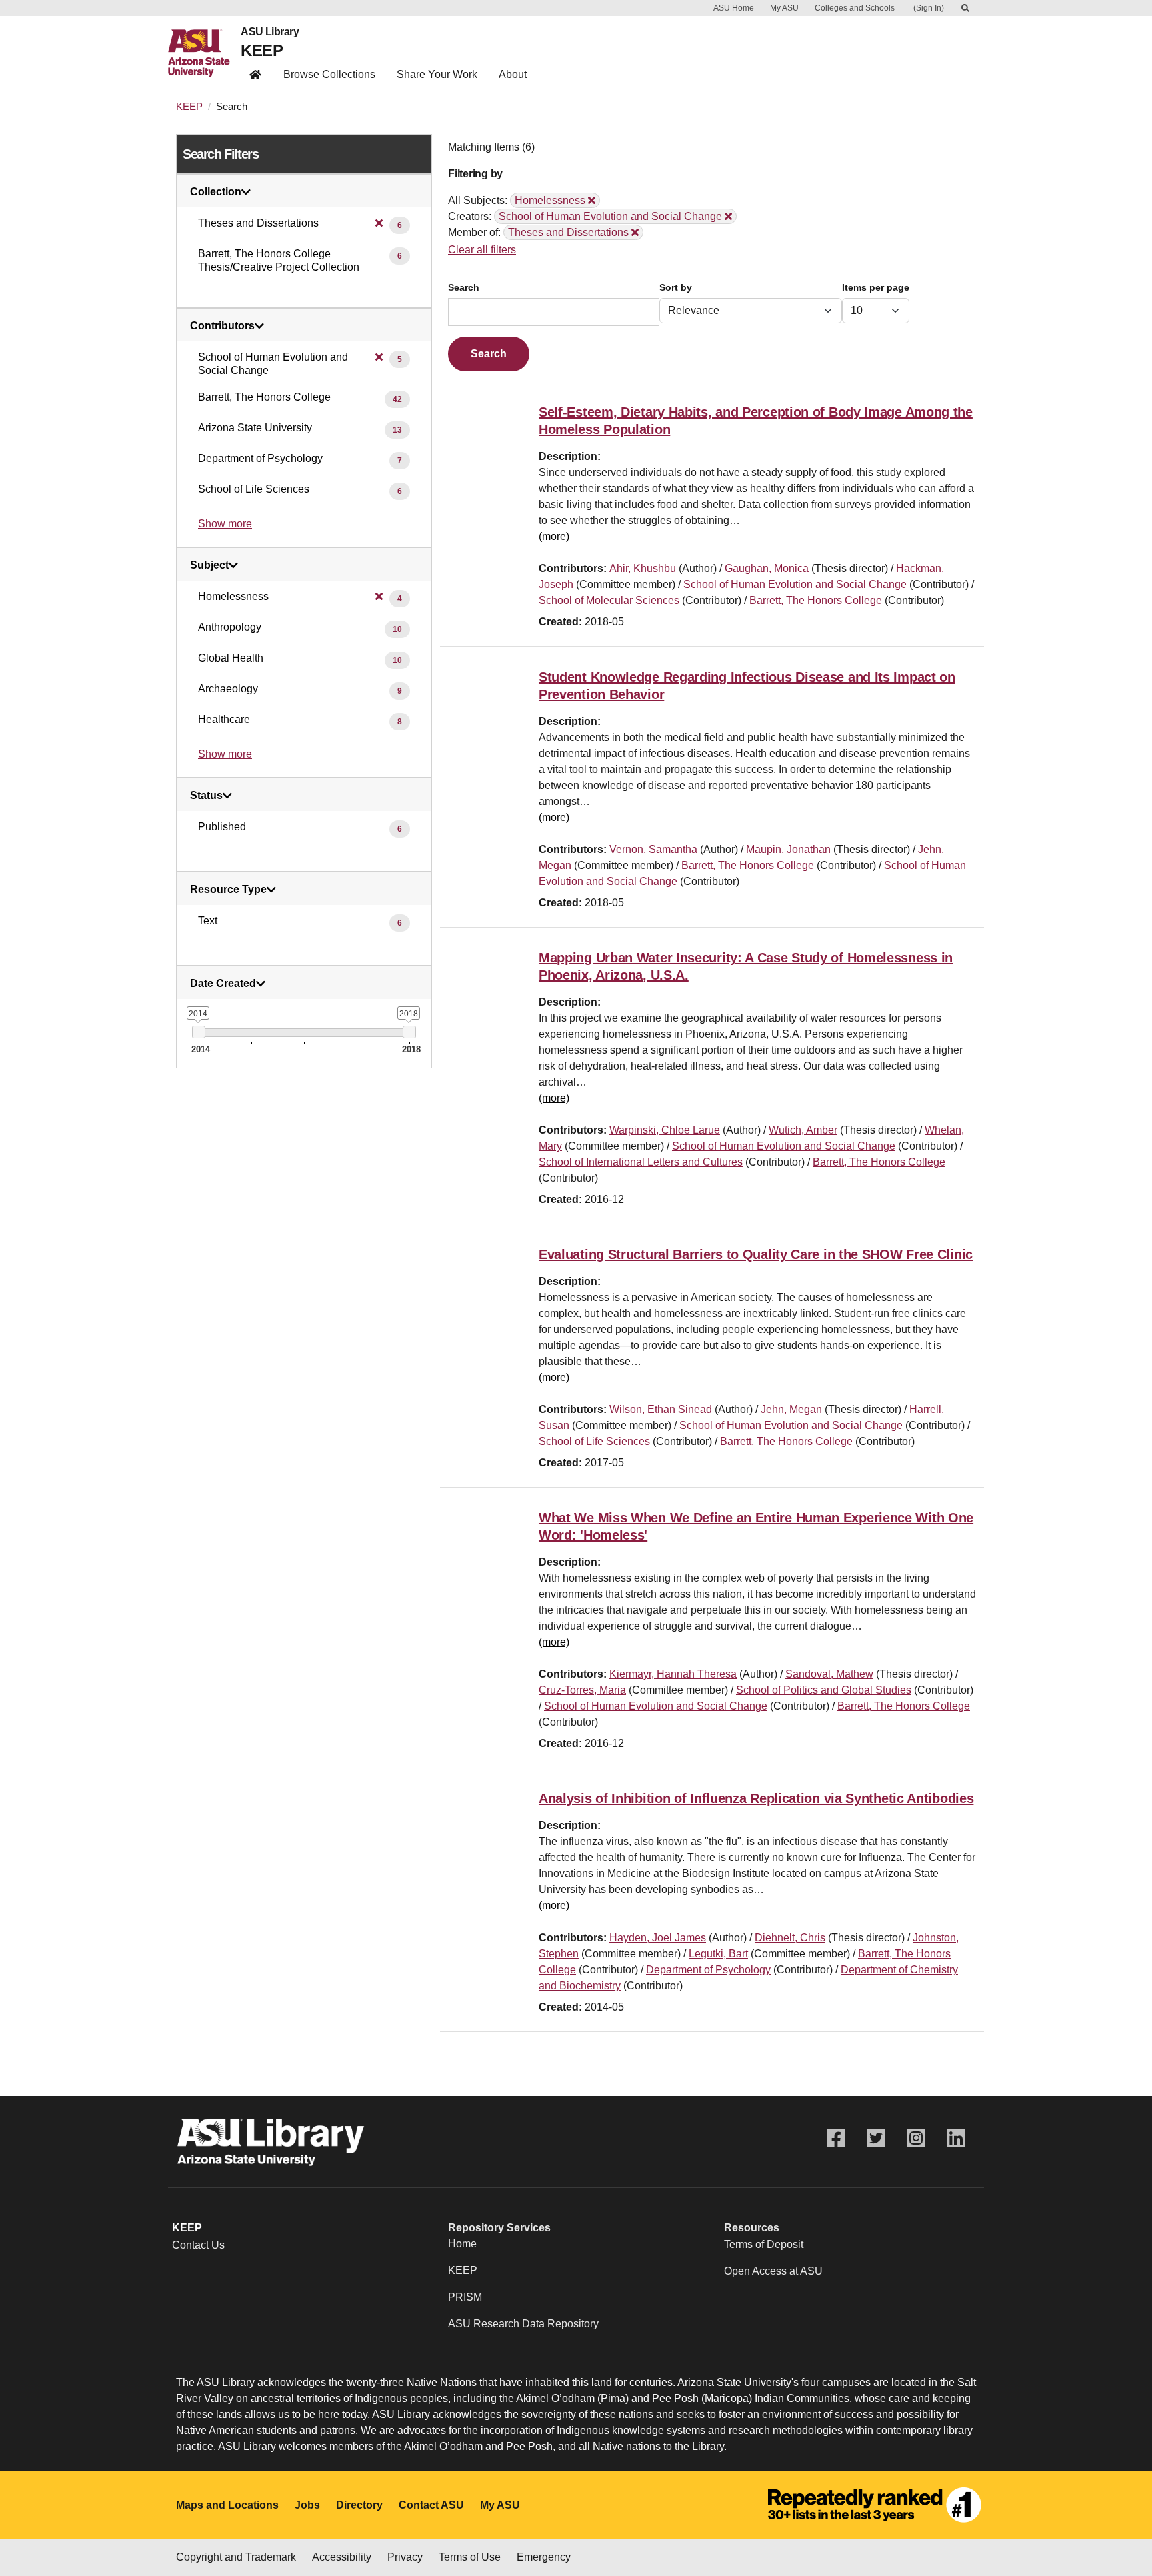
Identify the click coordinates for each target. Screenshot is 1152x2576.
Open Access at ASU (773, 2271)
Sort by (676, 288)
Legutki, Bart (718, 1954)
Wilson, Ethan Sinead (661, 1409)
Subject (209, 565)
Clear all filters (482, 250)
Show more (225, 524)
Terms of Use (470, 2557)
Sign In (929, 8)
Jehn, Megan (791, 1409)
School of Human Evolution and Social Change (795, 584)
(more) (554, 536)
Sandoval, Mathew (829, 1674)
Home (462, 2244)
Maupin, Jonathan (788, 849)
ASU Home (734, 8)
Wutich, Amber (803, 1130)
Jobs (307, 2505)
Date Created (223, 984)
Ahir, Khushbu (643, 568)
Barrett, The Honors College (816, 600)
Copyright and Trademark (236, 2557)
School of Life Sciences (594, 1441)
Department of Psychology (708, 1970)
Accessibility (342, 2557)
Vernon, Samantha (653, 849)
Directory (359, 2505)
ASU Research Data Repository (523, 2324)
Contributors (222, 326)
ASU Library (270, 32)
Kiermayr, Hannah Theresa (673, 1674)
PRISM (465, 2297)
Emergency (544, 2557)
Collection (216, 192)
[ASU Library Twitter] (876, 2138)
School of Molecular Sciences (609, 600)
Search (464, 288)
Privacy (405, 2557)
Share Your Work (437, 74)
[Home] (204, 53)
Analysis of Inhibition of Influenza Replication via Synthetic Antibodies (756, 1798)
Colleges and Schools (855, 8)
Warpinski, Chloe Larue (665, 1130)
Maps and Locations (227, 2505)
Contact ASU (431, 2505)
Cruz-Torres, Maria (582, 1690)
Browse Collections (329, 74)
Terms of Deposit (764, 2244)
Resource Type (228, 890)
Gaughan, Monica (767, 568)
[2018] (409, 1032)
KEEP (262, 50)
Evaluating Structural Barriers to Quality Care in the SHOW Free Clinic (756, 1254)
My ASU (784, 8)
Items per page (876, 288)
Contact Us (198, 2245)
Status (206, 796)
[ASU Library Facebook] (836, 2138)
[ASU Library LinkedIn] (956, 2138)
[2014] (198, 1032)
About (513, 74)
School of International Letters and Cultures (641, 1162)
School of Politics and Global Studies (824, 1690)
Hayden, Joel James (658, 1938)
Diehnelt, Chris (790, 1938)
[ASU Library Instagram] (916, 2138)
